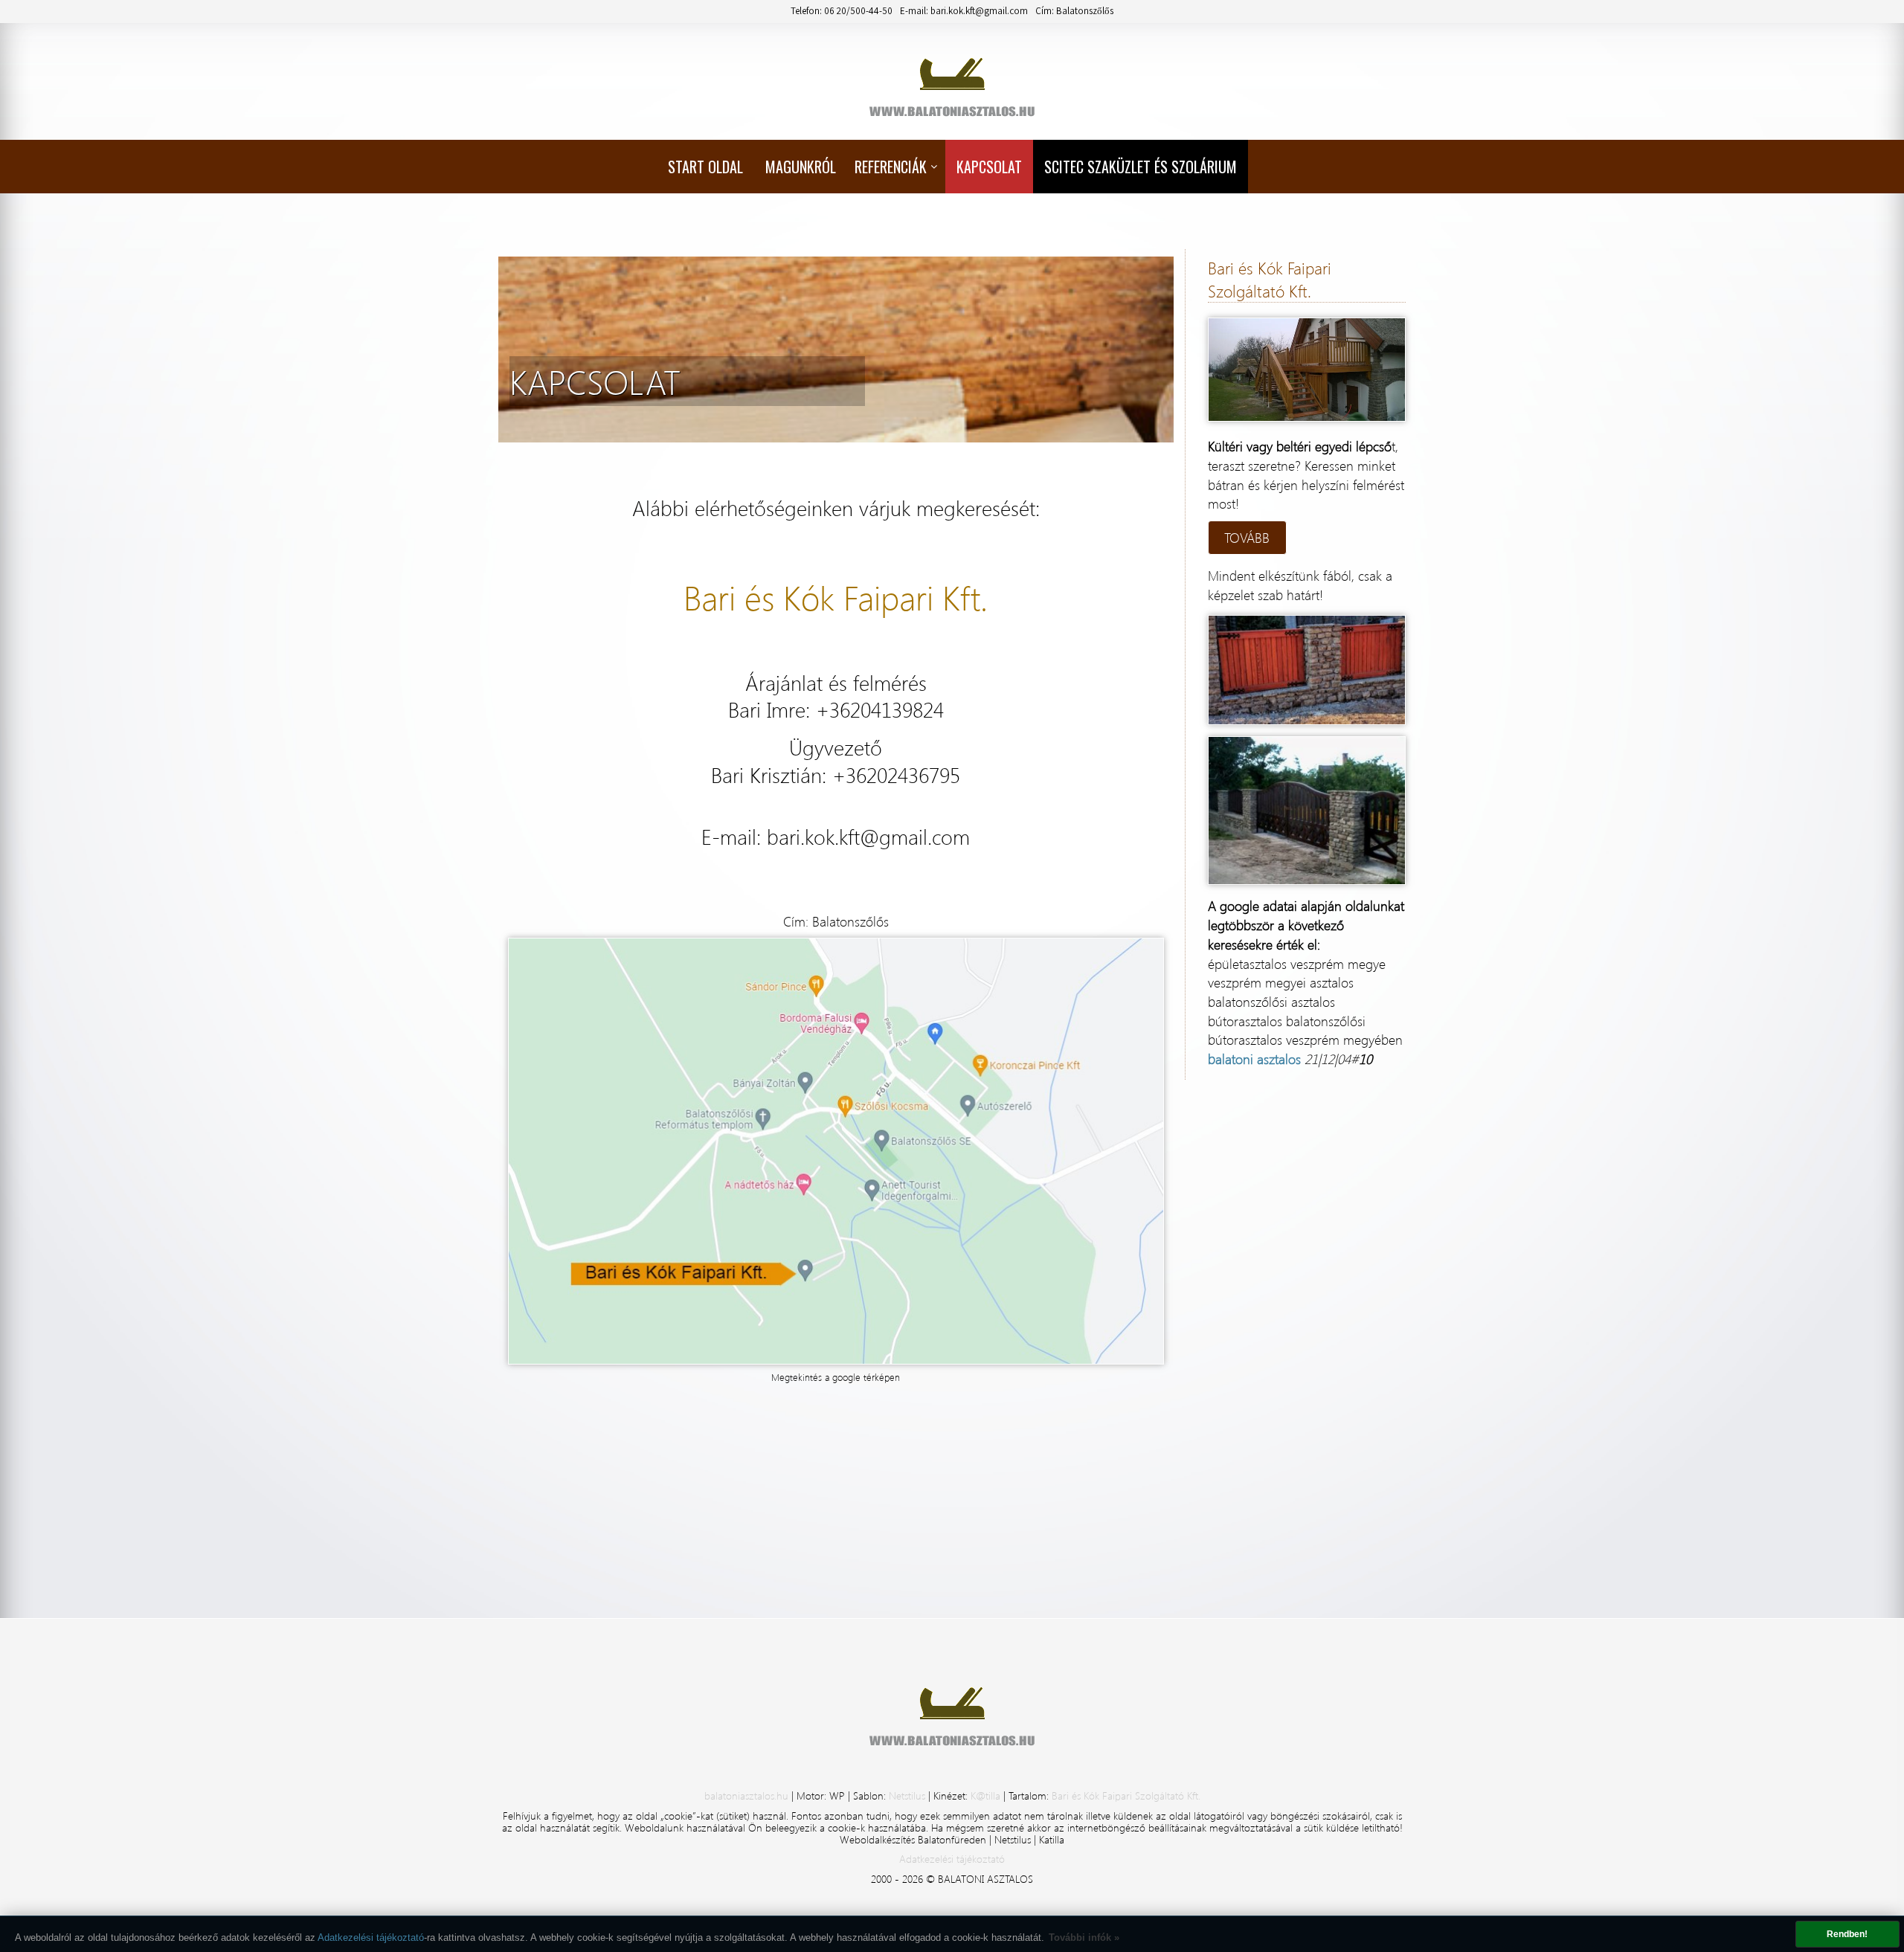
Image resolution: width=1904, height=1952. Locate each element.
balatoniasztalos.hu (748, 1795)
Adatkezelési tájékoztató (371, 1937)
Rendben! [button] (1847, 1934)
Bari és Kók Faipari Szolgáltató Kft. (1126, 1795)
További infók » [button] (1084, 1937)
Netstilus (908, 1795)
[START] (952, 76)
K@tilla (987, 1795)
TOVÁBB (1247, 537)
